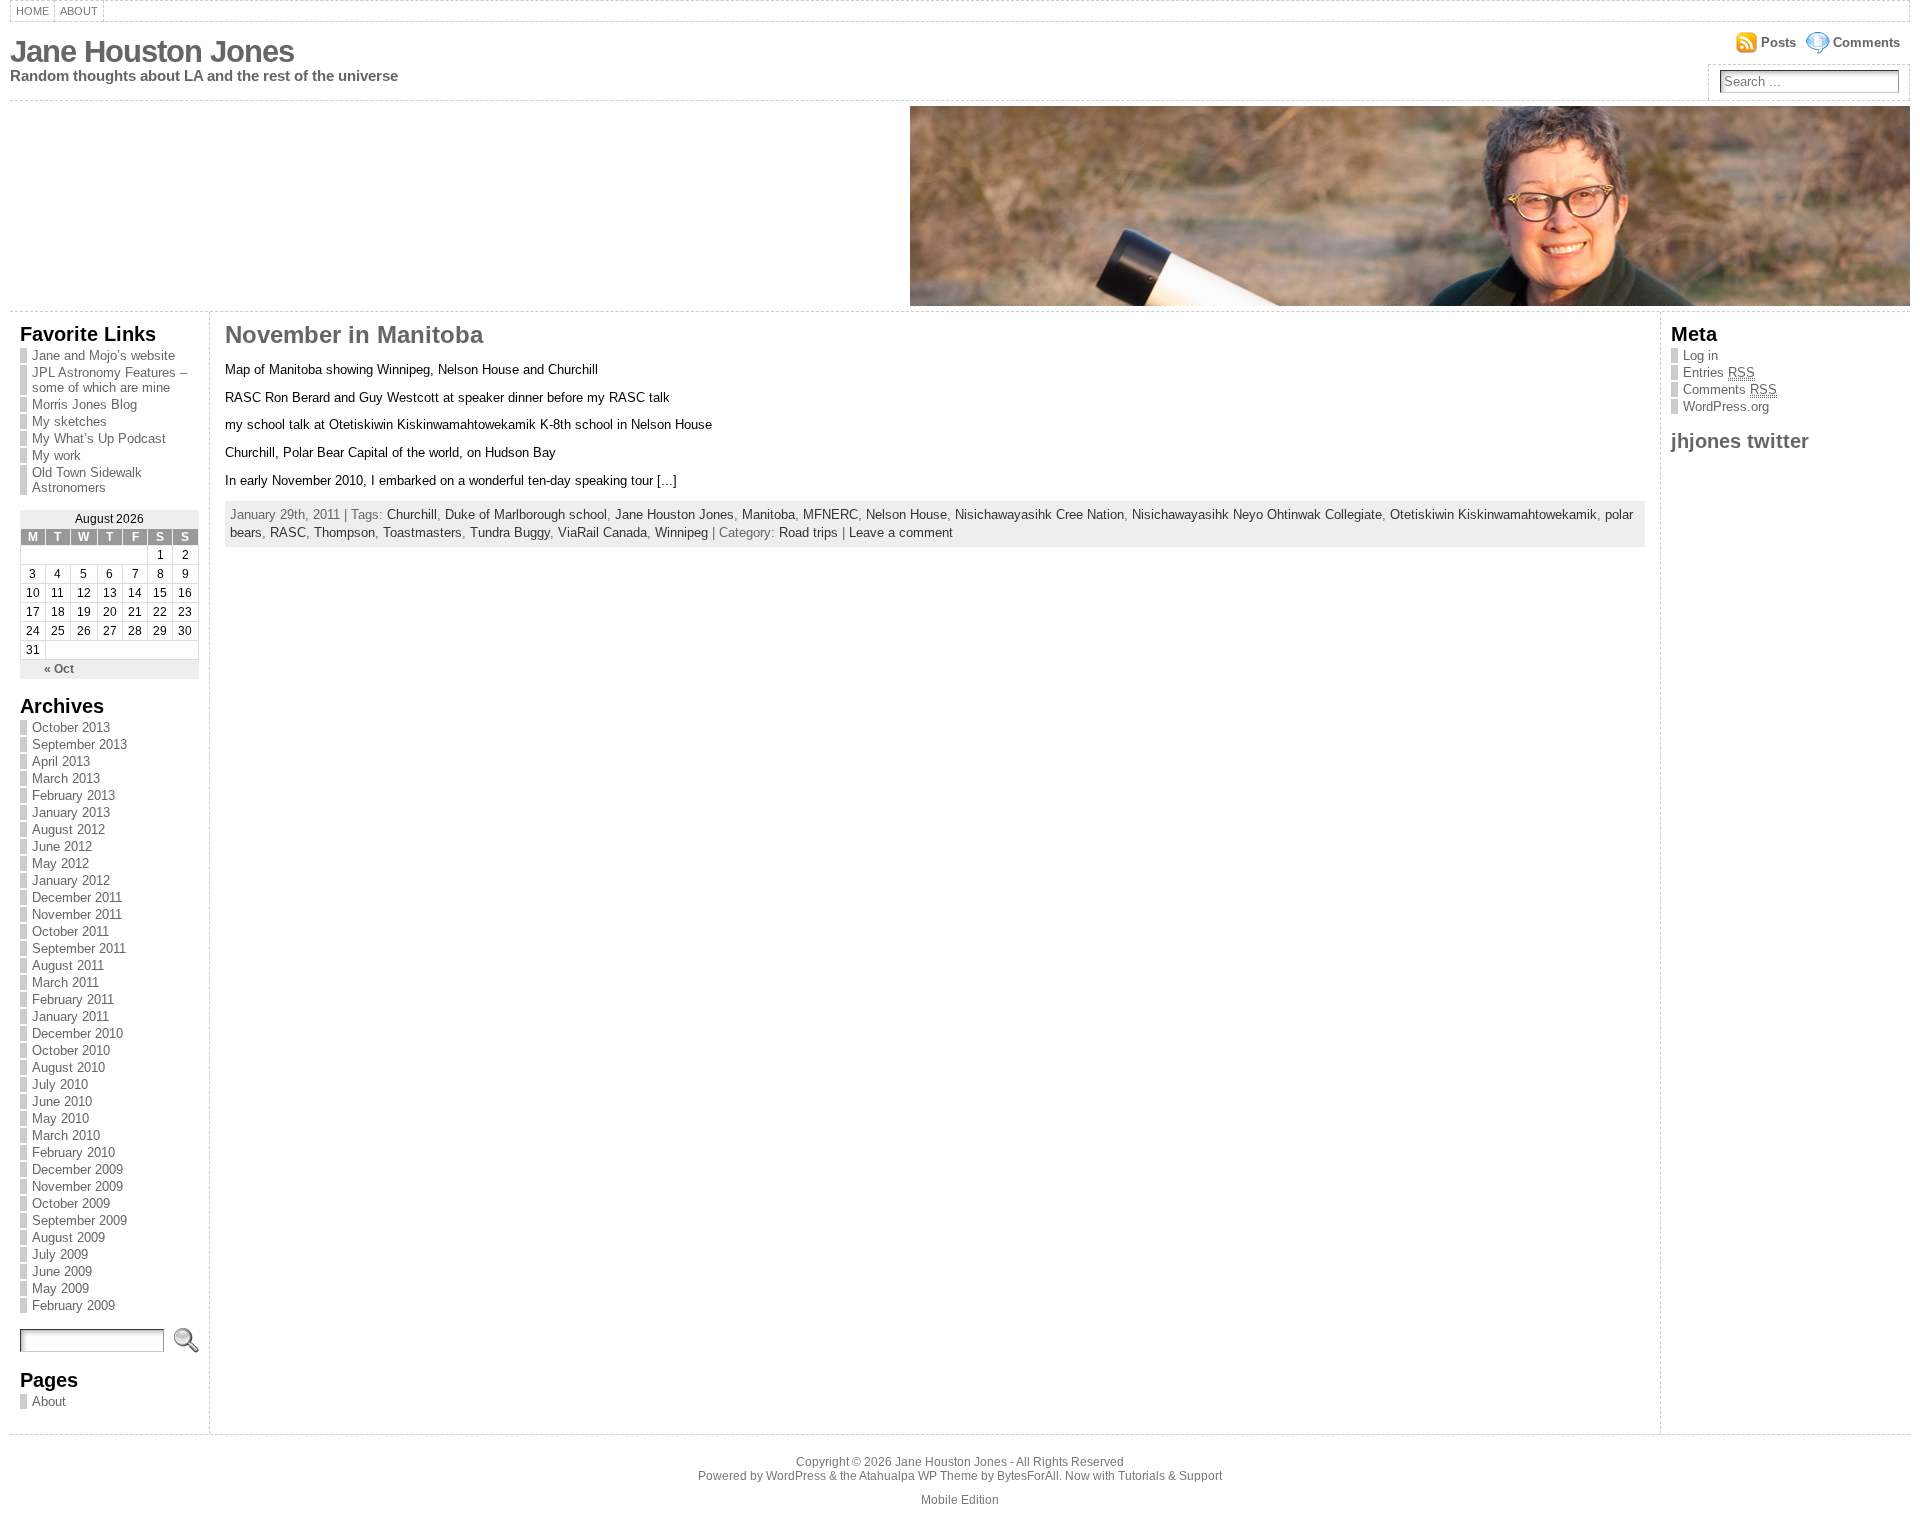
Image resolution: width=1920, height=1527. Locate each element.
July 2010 (60, 1084)
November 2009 (77, 1186)
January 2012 (71, 880)
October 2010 (71, 1050)
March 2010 (66, 1135)
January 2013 (71, 812)
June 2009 (62, 1271)
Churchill (412, 514)
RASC (288, 532)
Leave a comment (901, 532)
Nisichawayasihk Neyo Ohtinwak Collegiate (1257, 514)
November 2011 (77, 914)
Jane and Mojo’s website (103, 355)
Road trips (808, 532)
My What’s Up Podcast (99, 438)
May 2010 (60, 1118)
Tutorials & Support (1170, 1476)
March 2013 (66, 778)
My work (56, 455)
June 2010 (62, 1101)
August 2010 (68, 1067)
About (79, 11)
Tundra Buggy (510, 532)
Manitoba (768, 514)
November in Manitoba (354, 335)
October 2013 (71, 727)
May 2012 (60, 863)
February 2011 (73, 999)
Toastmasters (422, 532)
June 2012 (62, 846)
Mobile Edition (960, 1500)
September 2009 (79, 1220)
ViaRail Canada (602, 532)
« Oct (59, 669)
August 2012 (68, 829)
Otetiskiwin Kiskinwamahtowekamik (1493, 514)
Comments (1866, 42)
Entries (1719, 372)
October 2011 (70, 931)
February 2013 (73, 795)
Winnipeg (681, 532)
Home (32, 11)
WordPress (796, 1476)
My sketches (69, 421)
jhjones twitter (1740, 440)
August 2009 (68, 1237)
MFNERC (830, 514)
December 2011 (77, 897)
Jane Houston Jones (152, 51)
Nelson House (906, 514)
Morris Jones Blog (84, 404)
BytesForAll (1028, 1476)
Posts (1778, 42)
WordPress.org (1726, 406)
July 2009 (60, 1254)
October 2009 (71, 1203)
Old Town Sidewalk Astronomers (87, 480)
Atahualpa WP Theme (918, 1476)
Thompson (344, 532)
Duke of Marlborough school (526, 514)
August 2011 (68, 965)
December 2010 (77, 1033)
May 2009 (60, 1288)
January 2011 (70, 1016)
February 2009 (73, 1305)
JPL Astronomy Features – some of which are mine (109, 380)
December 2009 (77, 1169)
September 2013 (79, 744)
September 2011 (79, 948)
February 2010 (73, 1152)
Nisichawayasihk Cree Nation (1039, 514)
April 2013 (61, 761)
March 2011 (65, 982)
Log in (1700, 355)
